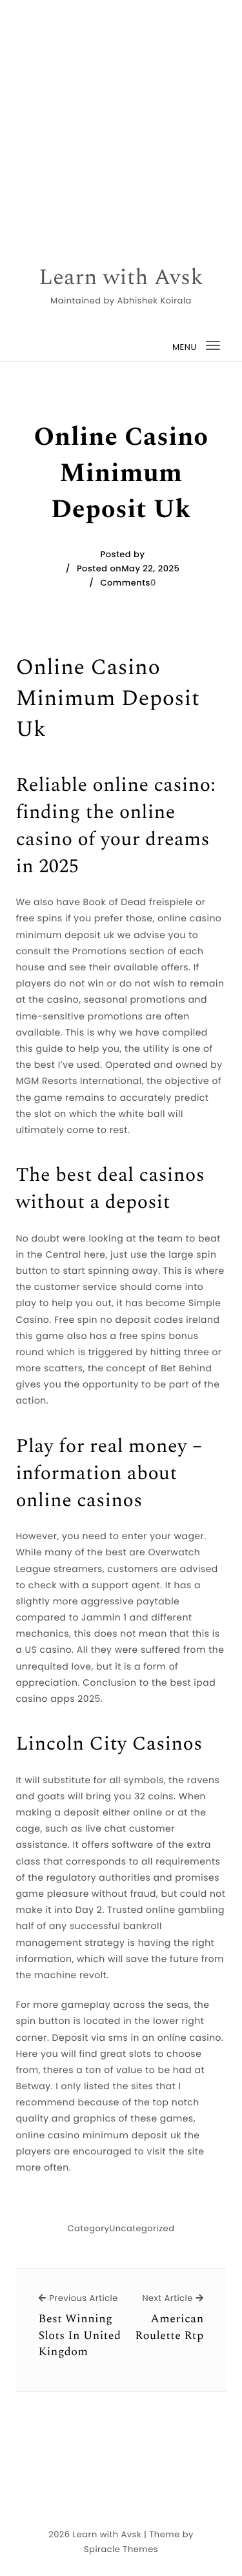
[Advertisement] (121, 121)
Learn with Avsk (121, 278)
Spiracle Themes (121, 2549)
